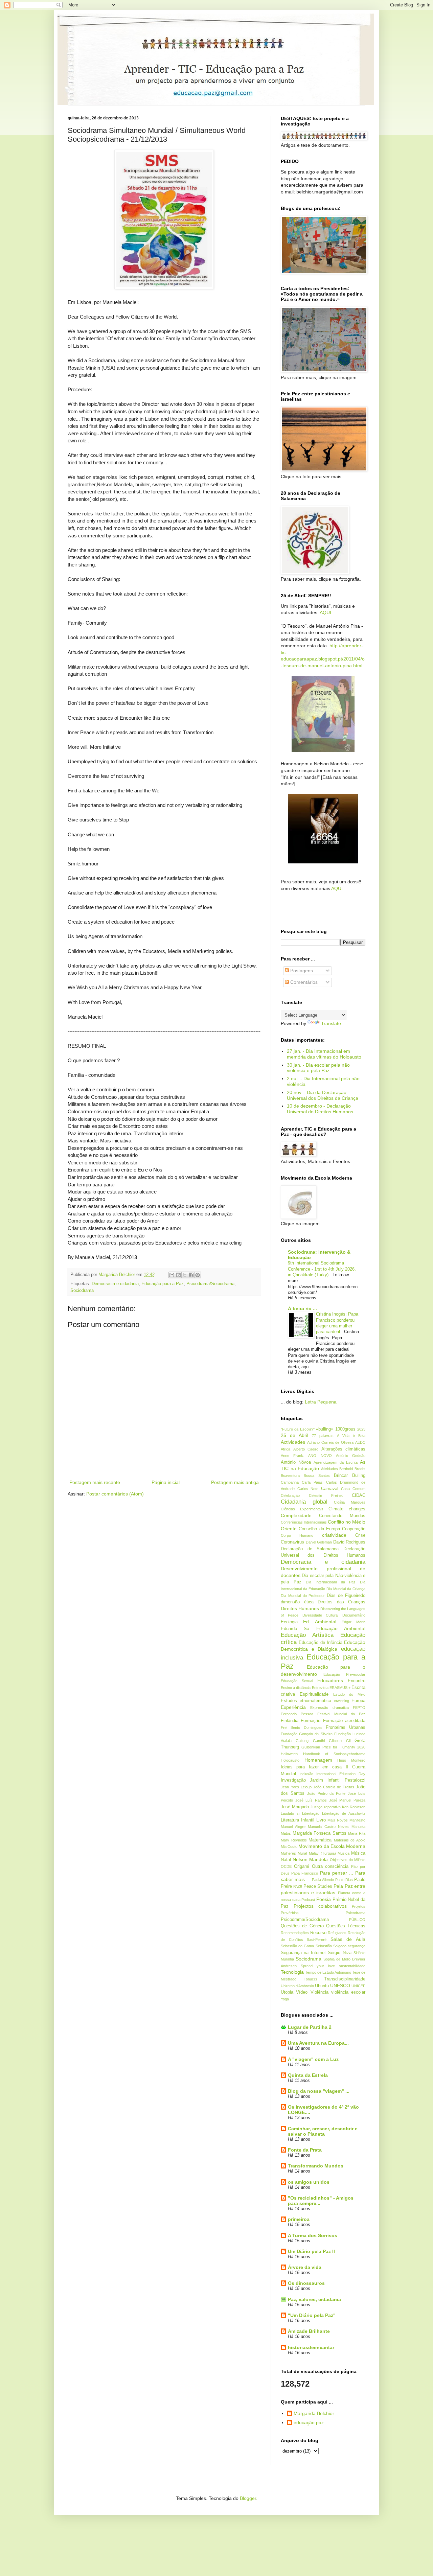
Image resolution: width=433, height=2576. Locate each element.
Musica (344, 1853)
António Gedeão (351, 1456)
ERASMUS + (340, 1688)
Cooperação (354, 1529)
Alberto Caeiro (306, 1449)
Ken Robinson (354, 1807)
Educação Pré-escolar (344, 1674)
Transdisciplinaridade (345, 1979)
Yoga (285, 1999)
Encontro (357, 1681)
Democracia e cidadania (115, 1284)
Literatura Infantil (298, 1820)
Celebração (290, 1495)
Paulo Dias (344, 1880)
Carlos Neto (308, 1489)
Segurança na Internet (303, 1953)
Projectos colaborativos (320, 1906)
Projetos (359, 1906)
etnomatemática (315, 1701)
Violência (320, 1992)
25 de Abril (294, 1435)
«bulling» (325, 1429)
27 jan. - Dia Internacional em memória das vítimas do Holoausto (324, 1054)
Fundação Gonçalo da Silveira (307, 1734)
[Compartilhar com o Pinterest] (198, 1275)
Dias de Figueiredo (346, 1596)
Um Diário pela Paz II (311, 2251)
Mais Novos (338, 1820)
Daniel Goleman (319, 1542)
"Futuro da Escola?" (298, 1429)
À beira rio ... (302, 1308)
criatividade (334, 1535)
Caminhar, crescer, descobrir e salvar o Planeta (323, 2131)
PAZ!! (298, 1886)
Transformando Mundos (316, 2166)
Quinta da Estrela (308, 2075)
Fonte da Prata (305, 2150)
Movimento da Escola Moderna (332, 1846)
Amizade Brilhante (309, 2331)
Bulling (359, 1476)
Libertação (311, 1813)
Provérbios (290, 1913)
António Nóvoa (296, 1462)
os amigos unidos (309, 2182)
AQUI (325, 612)
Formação (311, 1721)
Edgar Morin (354, 1622)
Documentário (354, 1615)
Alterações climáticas (344, 1449)
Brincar (341, 1476)
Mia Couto (289, 1847)
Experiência (293, 1707)
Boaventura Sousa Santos (305, 1476)
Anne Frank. (292, 1456)
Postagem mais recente (95, 1482)
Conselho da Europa (319, 1529)
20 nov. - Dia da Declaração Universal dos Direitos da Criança (323, 1095)
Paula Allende (323, 1880)
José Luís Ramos (311, 1800)
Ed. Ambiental (320, 1622)
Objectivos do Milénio (348, 1860)
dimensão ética (297, 1602)
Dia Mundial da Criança (346, 1589)
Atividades (329, 1469)
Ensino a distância (296, 1688)
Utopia (287, 1992)
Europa (358, 1701)
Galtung (302, 1741)
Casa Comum (353, 1489)
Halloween (289, 1754)
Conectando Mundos (342, 1516)
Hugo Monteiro (351, 1760)
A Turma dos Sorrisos (313, 2235)
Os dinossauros (306, 2283)
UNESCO (340, 1986)
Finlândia (290, 1721)
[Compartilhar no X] (185, 1275)
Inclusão (306, 1774)
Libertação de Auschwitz (344, 1813)
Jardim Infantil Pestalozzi (338, 1780)
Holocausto (290, 1760)
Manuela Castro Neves (328, 1827)
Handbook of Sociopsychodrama (334, 1754)
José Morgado (295, 1807)
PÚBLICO (357, 1920)
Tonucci (310, 1979)
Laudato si (290, 1813)
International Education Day (341, 1774)
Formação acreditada (344, 1721)
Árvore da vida (305, 2267)
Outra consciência (330, 1866)
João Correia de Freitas (334, 1787)
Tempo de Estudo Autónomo (328, 1972)
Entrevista (320, 1688)
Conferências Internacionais (304, 1522)
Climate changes (347, 1509)
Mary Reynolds (294, 1840)
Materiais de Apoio (350, 1840)
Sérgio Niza (339, 1953)
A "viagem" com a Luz (313, 2059)
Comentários (303, 982)
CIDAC (359, 1495)
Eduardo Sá (295, 1629)
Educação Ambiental (341, 1628)
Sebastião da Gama (297, 1946)
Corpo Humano (297, 1535)
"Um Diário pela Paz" (312, 2315)
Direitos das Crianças (341, 1602)
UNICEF (358, 1986)
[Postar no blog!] (178, 1275)
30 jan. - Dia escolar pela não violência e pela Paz (318, 1068)
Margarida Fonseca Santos (320, 1833)
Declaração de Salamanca (310, 1549)
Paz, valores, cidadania (314, 2299)
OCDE (286, 1866)
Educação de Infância (321, 1643)
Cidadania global (304, 1502)
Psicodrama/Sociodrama (210, 1284)
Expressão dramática (329, 1708)
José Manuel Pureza (347, 1800)
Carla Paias (312, 1482)
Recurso (318, 1933)
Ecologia (289, 1622)
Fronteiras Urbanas (346, 1727)
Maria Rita (357, 1833)
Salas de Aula (348, 1939)
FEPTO (359, 1708)
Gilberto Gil (339, 1741)
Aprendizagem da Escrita (336, 1462)
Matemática (320, 1840)
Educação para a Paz (163, 1284)
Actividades (293, 1442)
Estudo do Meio (349, 1694)
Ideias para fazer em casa (311, 1767)
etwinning (341, 1701)
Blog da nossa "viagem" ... (319, 2091)
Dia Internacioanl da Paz (331, 1582)
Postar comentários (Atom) (115, 1494)
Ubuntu (322, 1986)
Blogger (248, 2498)
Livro (321, 1820)
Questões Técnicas (346, 1926)
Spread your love (318, 1966)
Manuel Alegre (293, 1827)
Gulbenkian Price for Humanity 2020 (333, 1747)
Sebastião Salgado (331, 1946)
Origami (302, 1866)
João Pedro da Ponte (326, 1793)
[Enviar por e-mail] (172, 1275)
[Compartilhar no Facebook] (191, 1275)
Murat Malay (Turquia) (317, 1853)
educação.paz (309, 2422)
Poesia (324, 1899)
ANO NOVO (320, 1456)
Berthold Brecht (352, 1469)
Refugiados (337, 1933)
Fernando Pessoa (297, 1714)
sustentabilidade (352, 1966)
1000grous (345, 1429)
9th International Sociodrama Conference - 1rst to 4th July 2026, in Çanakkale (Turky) (322, 1269)
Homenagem (318, 1760)
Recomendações (295, 1933)
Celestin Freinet (326, 1495)
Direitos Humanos (300, 1608)
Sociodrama (82, 1291)
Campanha (290, 1482)
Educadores (330, 1680)
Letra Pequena (321, 1402)
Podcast (308, 1900)
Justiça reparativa (325, 1807)
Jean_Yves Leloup (296, 1787)
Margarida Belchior (314, 2413)
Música (358, 1853)
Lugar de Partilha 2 (310, 2027)
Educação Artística (307, 1635)
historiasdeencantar (311, 2347)
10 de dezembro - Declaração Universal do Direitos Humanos (320, 1109)
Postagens (301, 971)
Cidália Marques (350, 1502)
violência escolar (348, 1992)
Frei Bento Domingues (302, 1727)
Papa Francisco (305, 1873)
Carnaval (330, 1489)
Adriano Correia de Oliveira (330, 1442)
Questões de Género (302, 1926)
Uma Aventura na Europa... (318, 2043)
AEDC (360, 1442)
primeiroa (299, 2219)
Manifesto (357, 1820)
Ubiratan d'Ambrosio (297, 1986)
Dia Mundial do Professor (303, 1596)
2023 (361, 1429)
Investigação (293, 1780)
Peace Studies (318, 1886)
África (286, 1449)
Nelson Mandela (310, 1859)
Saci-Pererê (317, 1940)
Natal (286, 1860)
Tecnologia (292, 1972)
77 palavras (323, 1436)
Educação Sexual (297, 1681)
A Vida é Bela (351, 1436)
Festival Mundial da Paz (341, 1714)
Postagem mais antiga (235, 1482)
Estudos (289, 1701)
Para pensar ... (337, 1873)
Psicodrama (356, 1913)
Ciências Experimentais (302, 1509)
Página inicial (166, 1482)
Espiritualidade (314, 1694)
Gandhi (319, 1741)
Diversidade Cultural (321, 1615)
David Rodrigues (349, 1542)
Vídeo (302, 1992)
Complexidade (296, 1515)
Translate (331, 1023)
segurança (357, 1946)
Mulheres (288, 1853)
